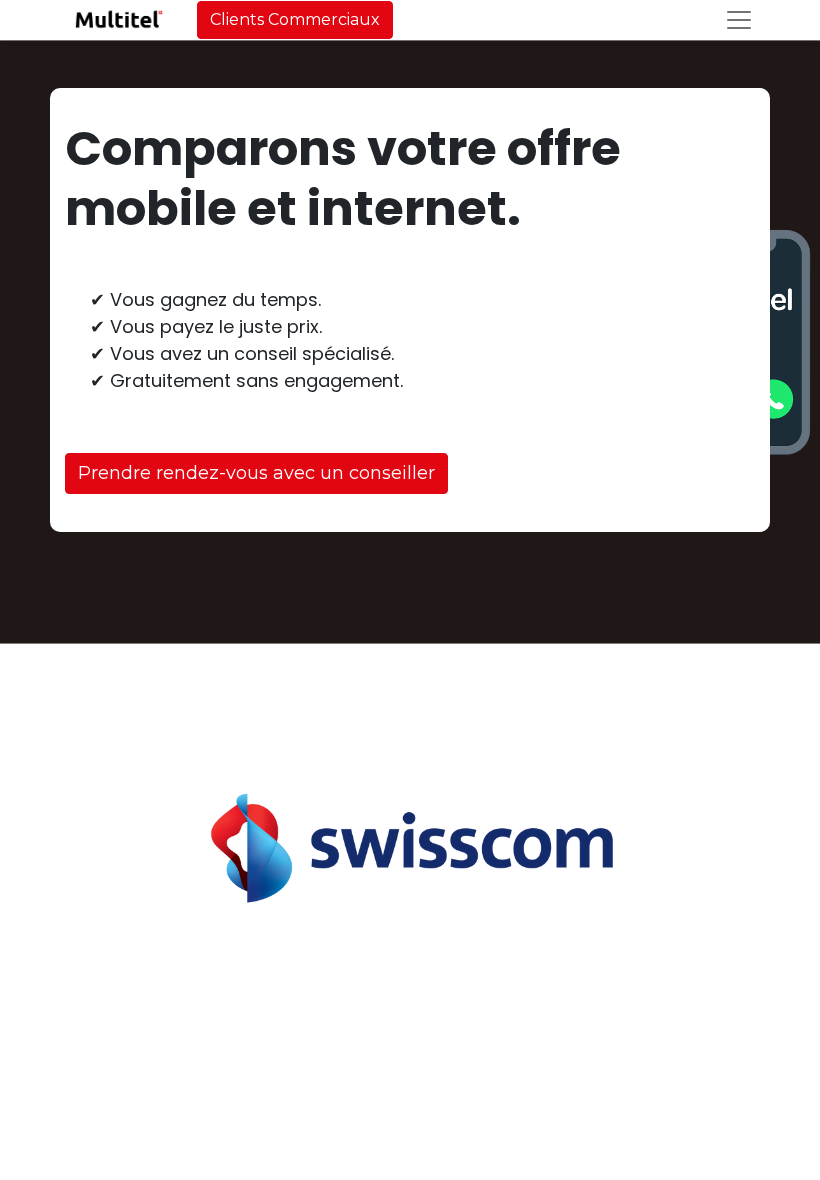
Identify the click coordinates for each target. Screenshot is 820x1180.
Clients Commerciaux (295, 19)
